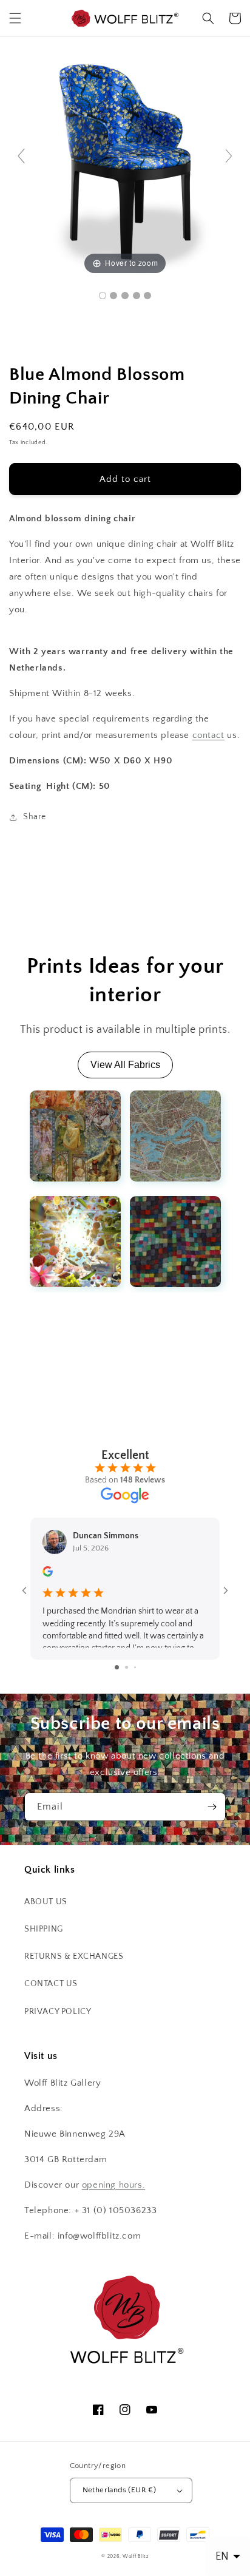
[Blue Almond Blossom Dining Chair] (103, 296)
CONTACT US (51, 1984)
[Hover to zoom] (125, 161)
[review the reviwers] (48, 1574)
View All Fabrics (125, 1065)
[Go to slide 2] (127, 1667)
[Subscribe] (212, 1807)
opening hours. (113, 2185)
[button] (15, 18)
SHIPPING (44, 1929)
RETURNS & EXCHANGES (74, 1956)
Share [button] (35, 817)
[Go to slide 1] (117, 1667)
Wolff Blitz (136, 2556)
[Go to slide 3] (135, 1667)
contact (208, 735)
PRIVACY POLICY (58, 2012)
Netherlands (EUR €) (120, 2490)
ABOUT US (46, 1902)
